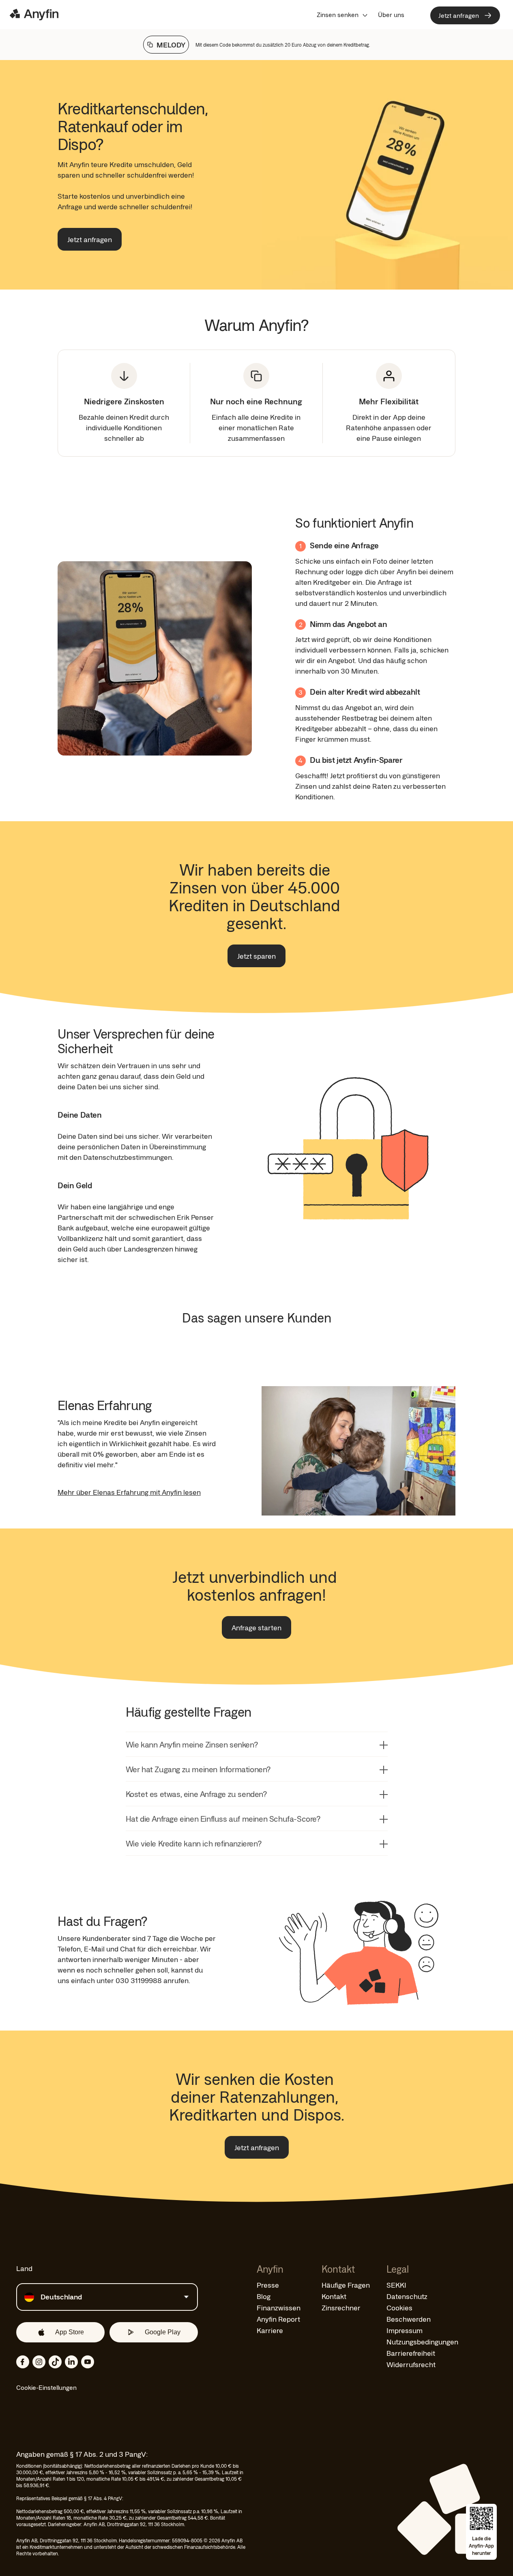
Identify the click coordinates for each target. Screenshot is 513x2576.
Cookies (399, 2308)
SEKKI (396, 2285)
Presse (268, 2285)
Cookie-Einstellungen (46, 2387)
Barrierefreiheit (411, 2353)
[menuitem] (342, 15)
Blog (264, 2296)
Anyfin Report (278, 2319)
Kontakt (334, 2296)
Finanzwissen (279, 2308)
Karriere (270, 2330)
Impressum (405, 2330)
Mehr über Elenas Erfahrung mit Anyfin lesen (129, 1492)
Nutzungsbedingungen (422, 2342)
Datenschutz (407, 2296)
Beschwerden (409, 2319)
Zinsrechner (341, 2308)
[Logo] (34, 15)
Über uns (391, 15)
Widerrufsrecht (411, 2364)
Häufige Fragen (346, 2285)
